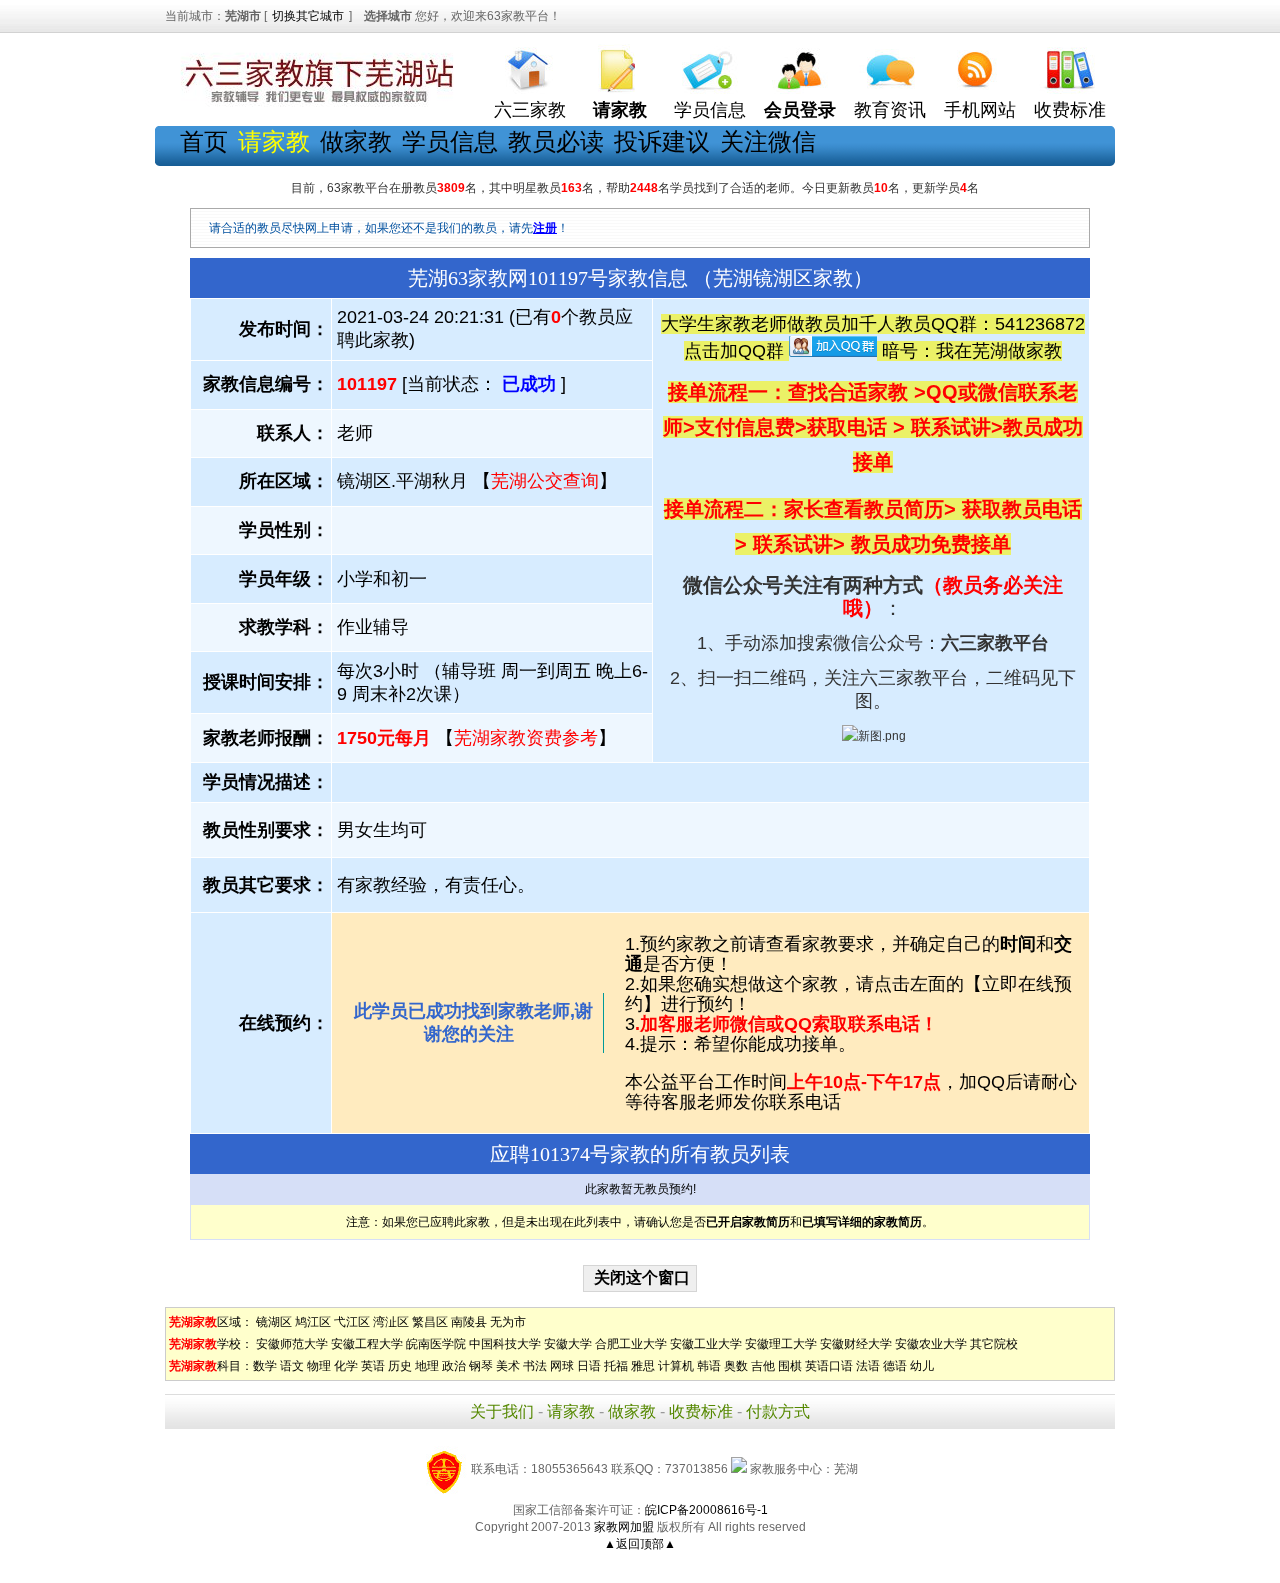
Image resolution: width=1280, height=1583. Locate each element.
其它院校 (994, 1344)
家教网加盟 (624, 1527)
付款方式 (778, 1411)
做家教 (356, 141)
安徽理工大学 (781, 1344)
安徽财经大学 (856, 1344)
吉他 (763, 1366)
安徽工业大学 (706, 1344)
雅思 (643, 1366)
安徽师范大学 (292, 1344)
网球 (562, 1366)
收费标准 (1070, 110)
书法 (535, 1366)
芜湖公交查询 (545, 481)
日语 (589, 1366)
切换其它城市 (308, 16)
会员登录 (800, 110)
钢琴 (481, 1366)
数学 (265, 1366)
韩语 (709, 1366)
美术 (508, 1366)
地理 (427, 1366)
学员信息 (710, 110)
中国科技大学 (505, 1344)
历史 (400, 1366)
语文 (292, 1366)
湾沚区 (391, 1322)
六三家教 (530, 110)
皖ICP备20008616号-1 (706, 1510)
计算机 (676, 1366)
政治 (454, 1366)
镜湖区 (274, 1322)
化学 (346, 1366)
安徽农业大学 (931, 1344)
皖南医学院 (436, 1344)
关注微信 (768, 141)
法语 (868, 1366)
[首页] (530, 65)
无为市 (508, 1322)
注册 (545, 228)
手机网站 (980, 110)
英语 (373, 1366)
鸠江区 (313, 1322)
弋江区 (352, 1322)
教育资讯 (890, 110)
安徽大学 (568, 1344)
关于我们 (502, 1411)
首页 (204, 141)
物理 (319, 1366)
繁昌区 (430, 1322)
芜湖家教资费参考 (526, 738)
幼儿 (922, 1366)
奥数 (736, 1366)
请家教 (571, 1411)
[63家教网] (315, 103)
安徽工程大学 (367, 1344)
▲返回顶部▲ (640, 1544)
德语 (895, 1366)
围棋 (790, 1366)
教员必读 (556, 141)
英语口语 (829, 1366)
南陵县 (469, 1322)
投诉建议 (662, 141)
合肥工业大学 (631, 1344)
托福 (616, 1366)
